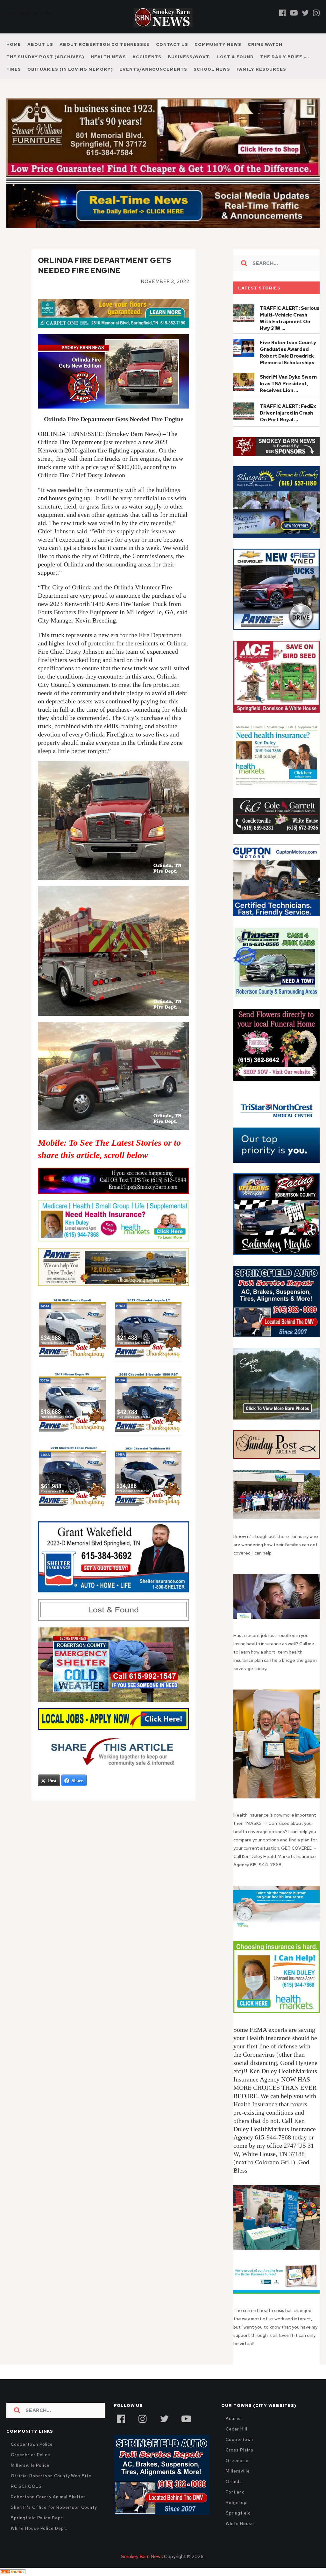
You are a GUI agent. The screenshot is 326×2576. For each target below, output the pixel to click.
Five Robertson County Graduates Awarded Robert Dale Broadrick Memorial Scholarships (288, 353)
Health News (108, 57)
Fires (14, 69)
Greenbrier (238, 2461)
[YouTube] (186, 2418)
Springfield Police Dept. (37, 2518)
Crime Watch (265, 44)
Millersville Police (30, 2465)
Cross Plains (239, 2450)
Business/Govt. (189, 57)
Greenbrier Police (31, 2455)
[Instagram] (316, 13)
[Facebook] (283, 13)
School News (212, 69)
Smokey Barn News (142, 2557)
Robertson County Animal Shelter (48, 2497)
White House (240, 2524)
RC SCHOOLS (26, 2486)
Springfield (238, 2513)
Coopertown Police (32, 2444)
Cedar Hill (236, 2429)
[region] (276, 447)
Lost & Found (235, 57)
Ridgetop (236, 2503)
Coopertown (239, 2440)
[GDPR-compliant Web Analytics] (13, 2572)
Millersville (238, 2471)
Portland (235, 2492)
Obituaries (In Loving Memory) (70, 69)
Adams (233, 2419)
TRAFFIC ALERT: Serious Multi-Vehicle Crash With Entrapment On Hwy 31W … (290, 318)
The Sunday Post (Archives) (45, 57)
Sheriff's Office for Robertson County (54, 2507)
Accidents (147, 57)
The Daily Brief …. (285, 57)
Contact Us (172, 44)
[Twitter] (305, 13)
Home (14, 44)
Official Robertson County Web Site (51, 2476)
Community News (218, 44)
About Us (40, 44)
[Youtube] (294, 13)
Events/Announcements (153, 69)
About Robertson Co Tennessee (105, 44)
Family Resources (261, 69)
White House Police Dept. (39, 2528)
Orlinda (234, 2482)
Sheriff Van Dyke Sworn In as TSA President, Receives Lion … (288, 384)
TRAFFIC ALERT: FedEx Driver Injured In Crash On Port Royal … (288, 413)
